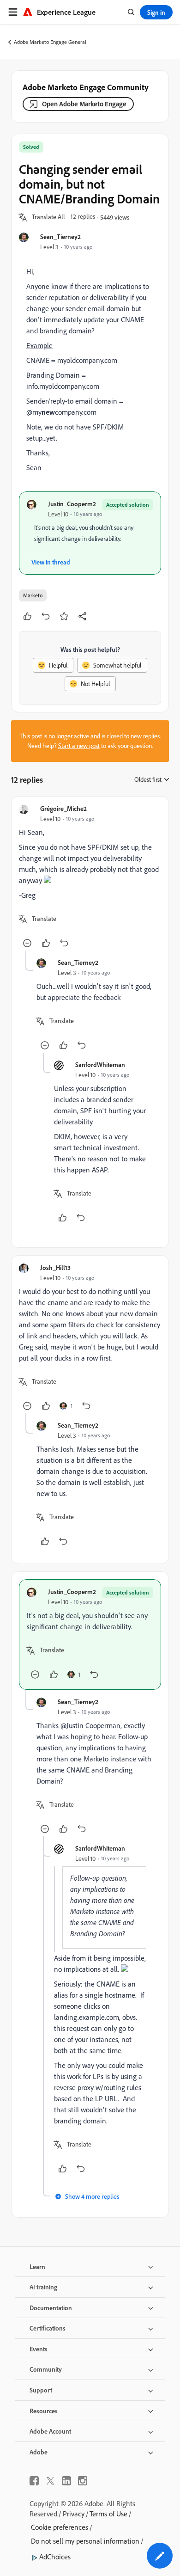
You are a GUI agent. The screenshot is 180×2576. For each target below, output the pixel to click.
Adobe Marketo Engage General (50, 42)
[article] (90, 877)
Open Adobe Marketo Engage (84, 104)
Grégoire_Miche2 (63, 808)
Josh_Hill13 (55, 1267)
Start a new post (79, 746)
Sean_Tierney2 (60, 236)
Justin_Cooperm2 (72, 504)
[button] (48, 217)
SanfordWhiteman (100, 1064)
